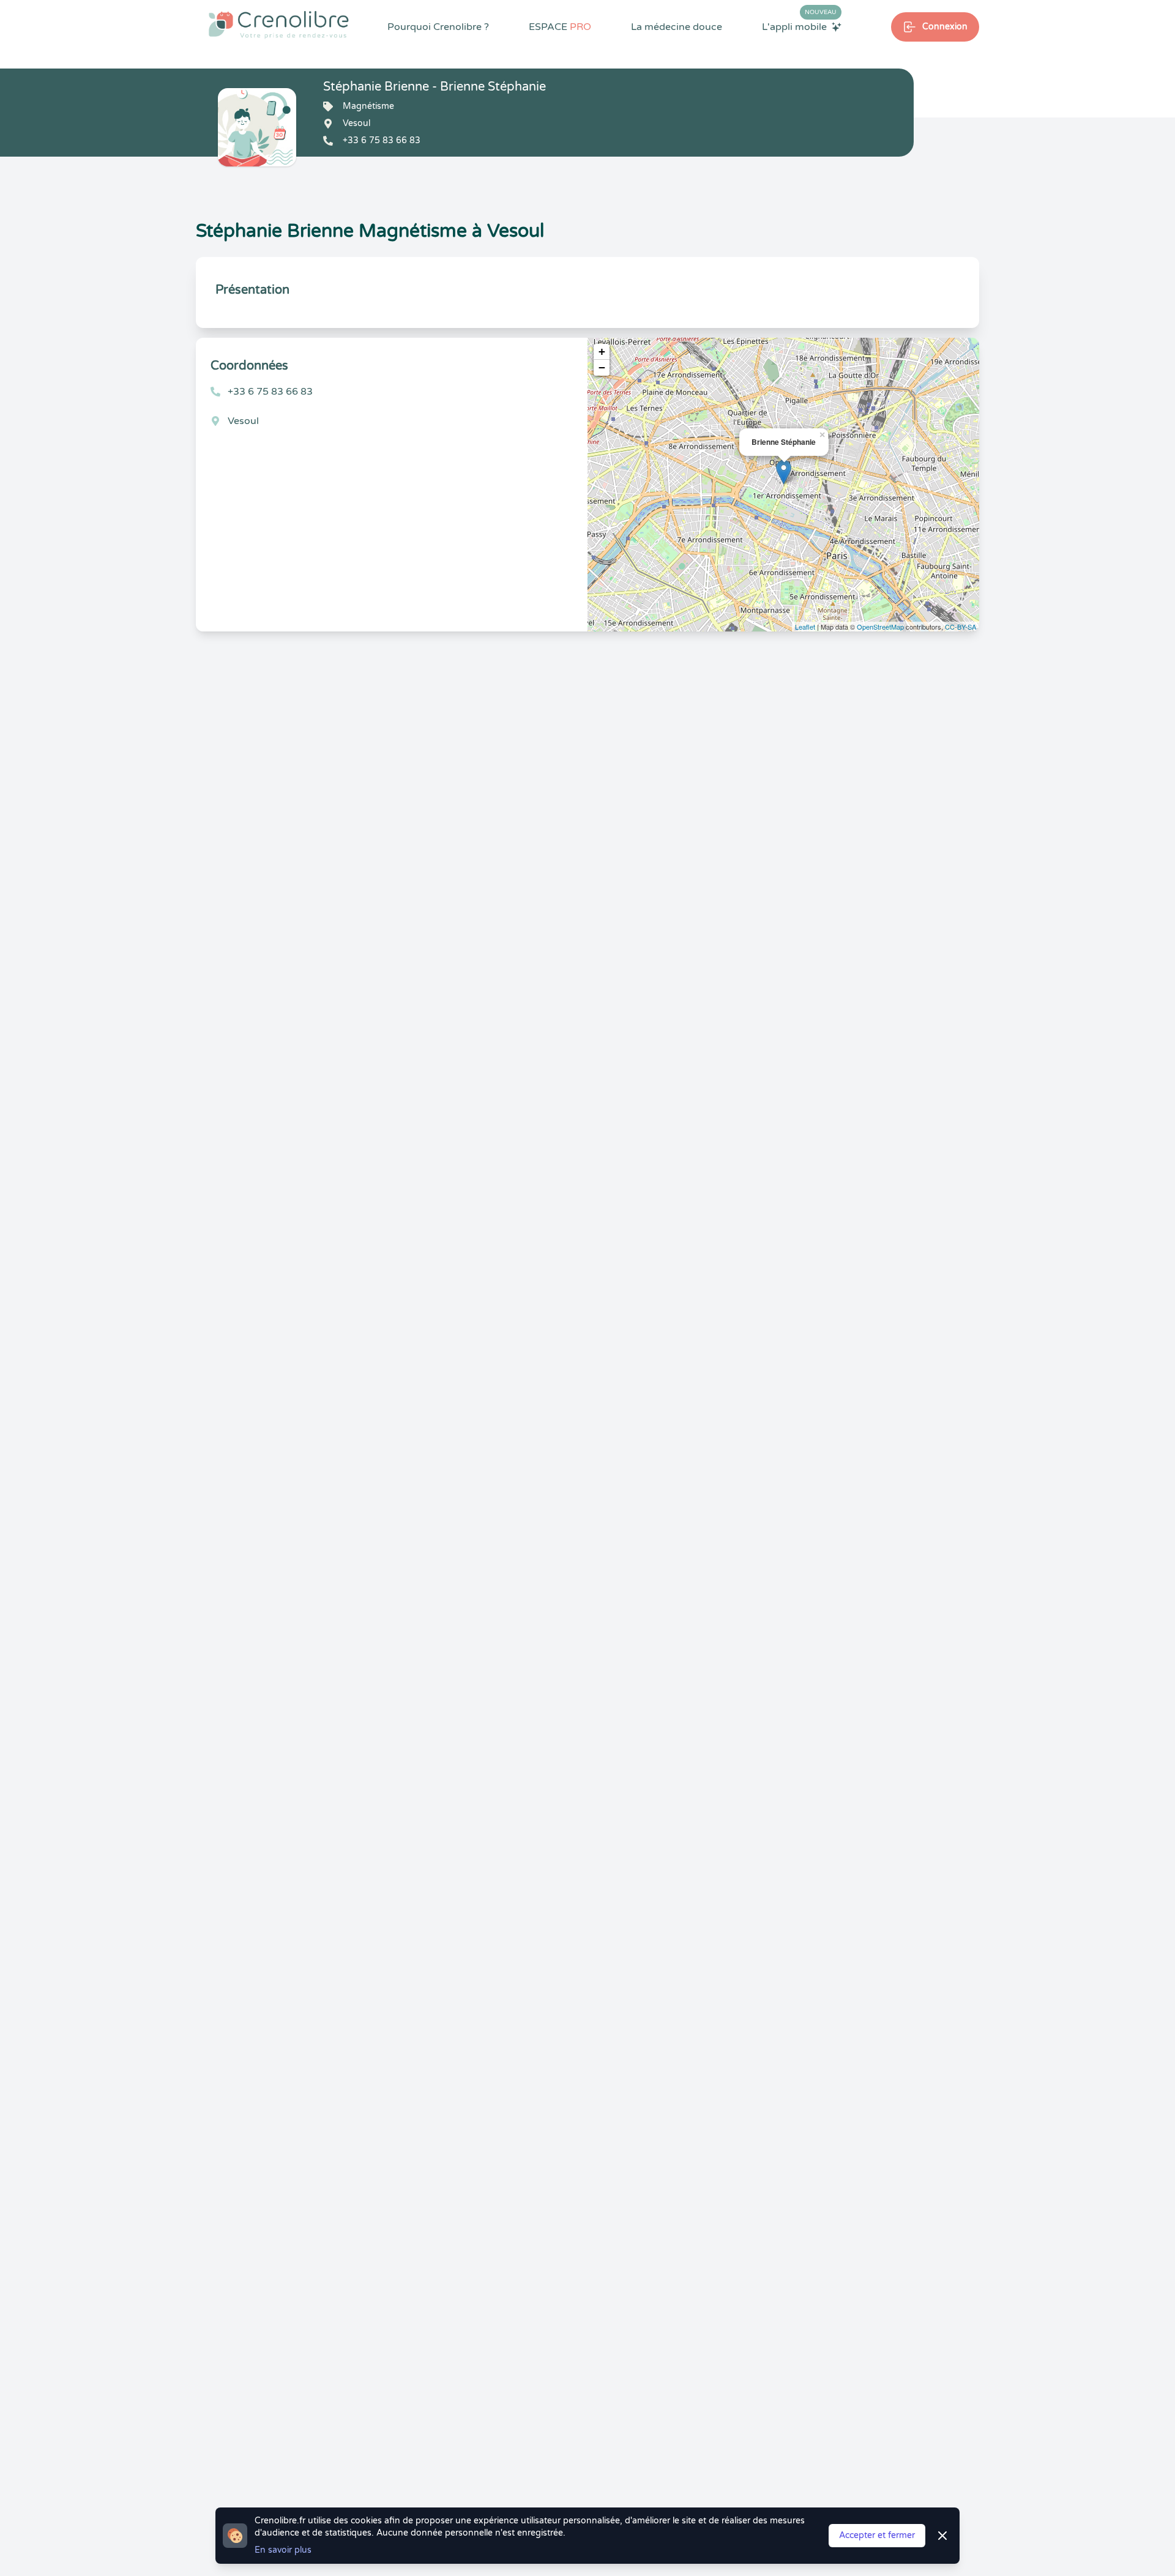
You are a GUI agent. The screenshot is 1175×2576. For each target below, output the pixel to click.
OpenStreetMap (880, 627)
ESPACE (560, 27)
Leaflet (805, 627)
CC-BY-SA (961, 627)
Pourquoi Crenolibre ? (438, 27)
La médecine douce (677, 27)
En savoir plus (283, 2550)
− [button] (602, 367)
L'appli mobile (799, 26)
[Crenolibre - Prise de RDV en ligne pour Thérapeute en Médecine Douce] (279, 24)
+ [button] (602, 352)
